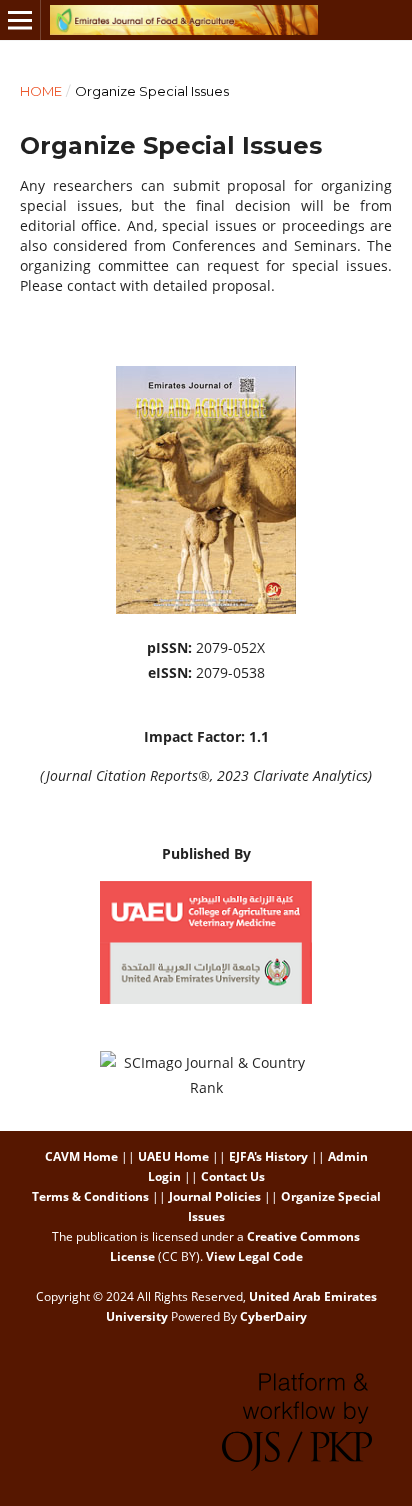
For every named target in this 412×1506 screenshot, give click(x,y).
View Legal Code (254, 1256)
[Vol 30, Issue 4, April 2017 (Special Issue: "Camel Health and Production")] (206, 608)
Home (41, 91)
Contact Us (233, 1176)
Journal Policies (215, 1196)
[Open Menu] (20, 20)
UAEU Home (173, 1156)
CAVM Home (81, 1156)
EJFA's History (268, 1156)
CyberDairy (273, 1316)
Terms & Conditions (90, 1196)
